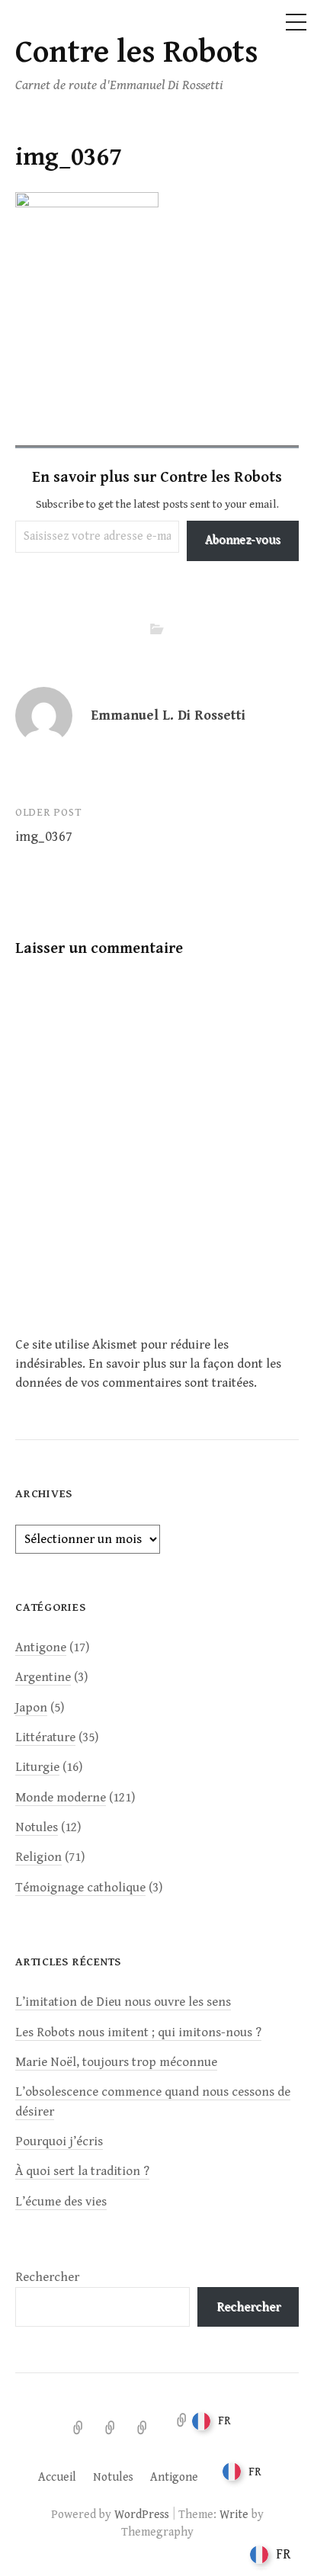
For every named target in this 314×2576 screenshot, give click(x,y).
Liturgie (37, 1767)
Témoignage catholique (80, 1888)
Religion (38, 1857)
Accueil (57, 2477)
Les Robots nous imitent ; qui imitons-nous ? (138, 2032)
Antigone (41, 1647)
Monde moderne (61, 1798)
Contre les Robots (137, 53)
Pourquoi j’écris (59, 2141)
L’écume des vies (61, 2202)
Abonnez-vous (243, 540)
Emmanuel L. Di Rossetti (168, 715)
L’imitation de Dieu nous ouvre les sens (123, 2002)
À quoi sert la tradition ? (82, 2171)
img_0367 (44, 837)
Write (234, 2514)
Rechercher (47, 2277)
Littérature (45, 1737)
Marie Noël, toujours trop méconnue (116, 2062)
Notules (37, 1827)
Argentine (43, 1677)
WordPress (142, 2514)
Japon (31, 1708)
